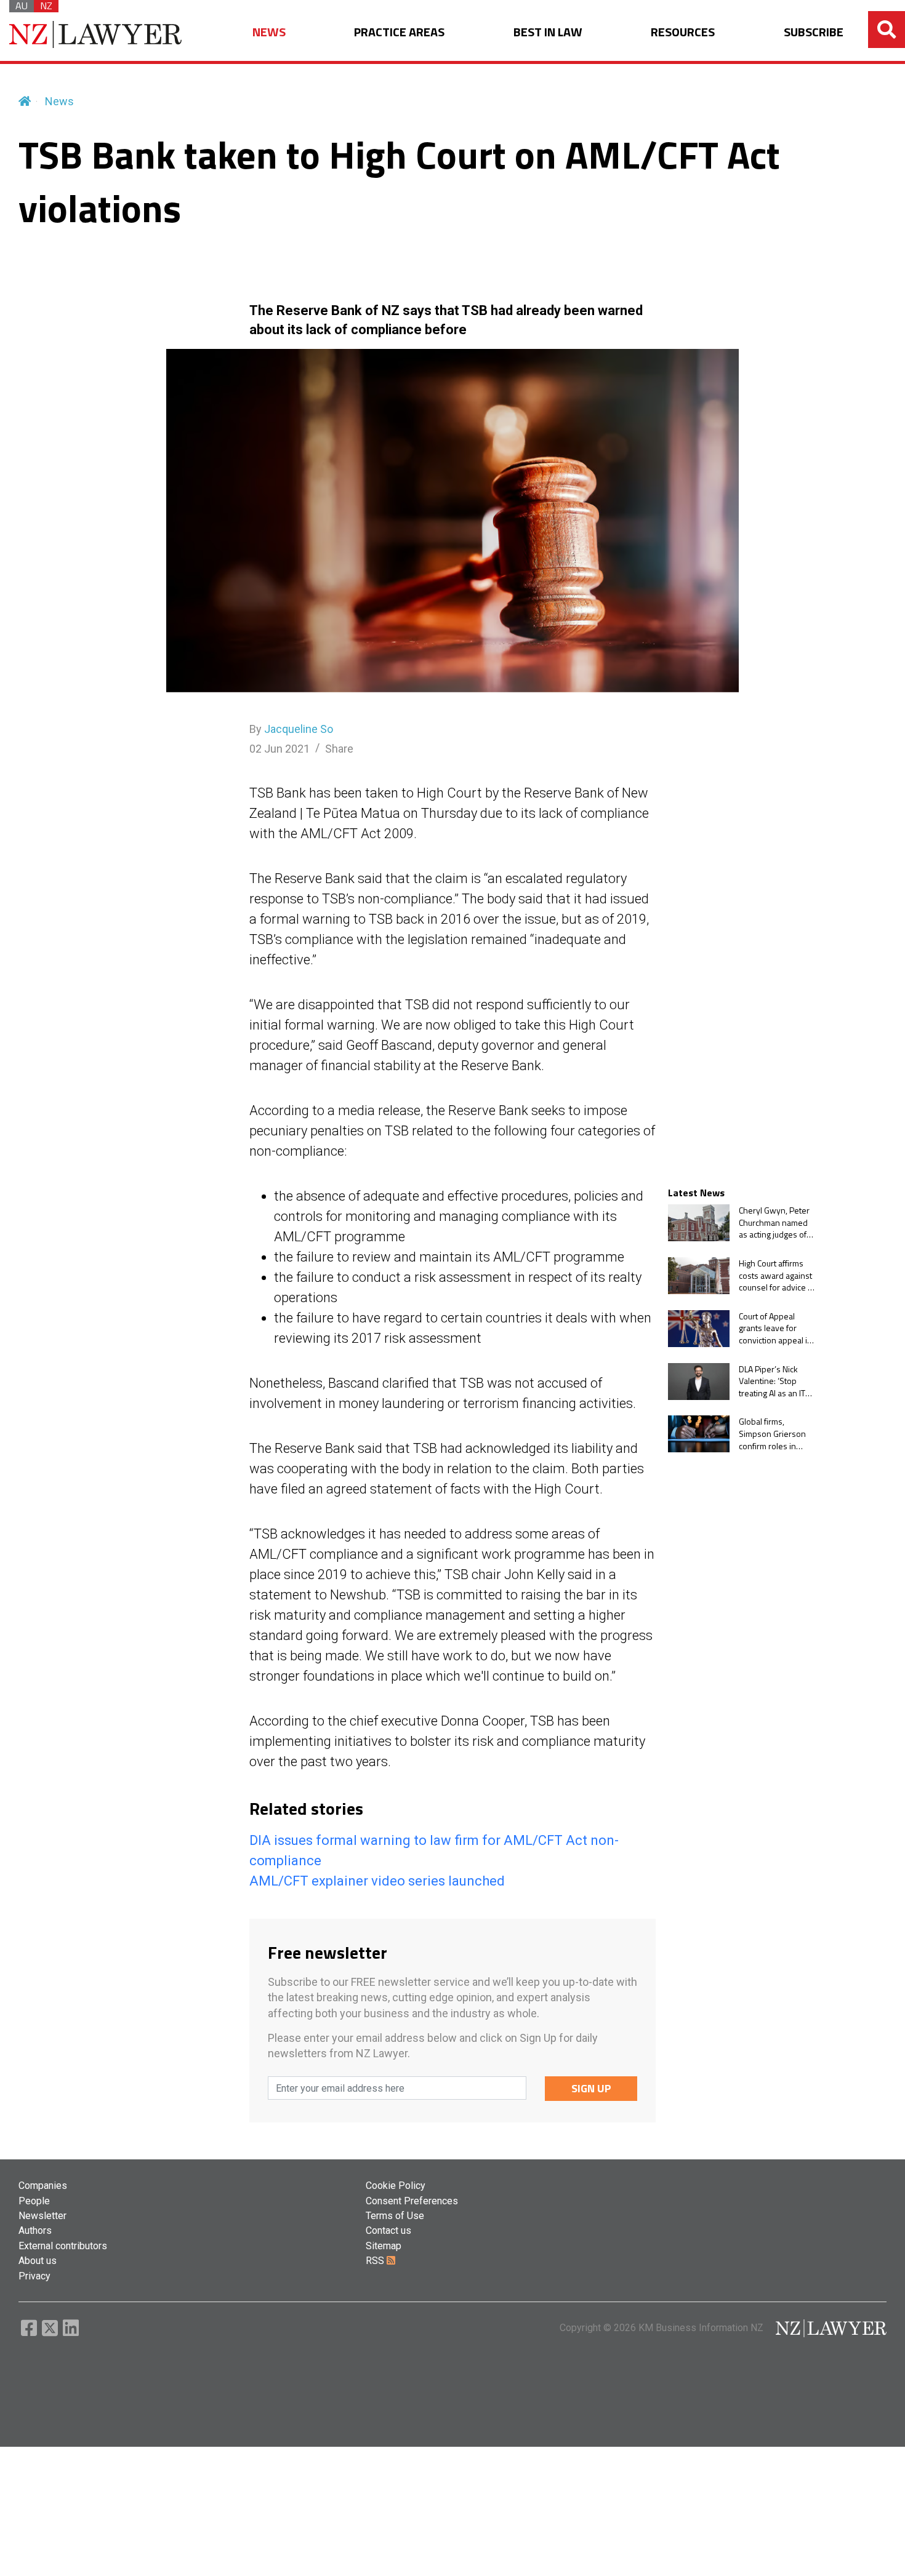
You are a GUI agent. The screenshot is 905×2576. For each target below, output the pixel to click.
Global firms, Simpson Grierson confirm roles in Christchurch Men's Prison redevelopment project (774, 1434)
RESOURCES (683, 32)
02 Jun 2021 (280, 749)
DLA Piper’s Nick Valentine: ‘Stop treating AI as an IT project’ (772, 1381)
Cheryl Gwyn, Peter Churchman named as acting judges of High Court (774, 1222)
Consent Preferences (412, 2201)
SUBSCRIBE (814, 32)
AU (22, 6)
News (59, 101)
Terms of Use (395, 2216)
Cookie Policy (396, 2186)
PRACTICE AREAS (399, 32)
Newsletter (42, 2216)
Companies (43, 2186)
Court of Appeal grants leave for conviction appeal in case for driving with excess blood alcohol (776, 1328)
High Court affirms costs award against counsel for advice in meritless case (777, 1275)
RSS (376, 2261)
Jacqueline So (299, 729)
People (34, 2201)
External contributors (63, 2246)
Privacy (34, 2276)
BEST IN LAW (548, 32)
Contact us (388, 2230)
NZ (46, 6)
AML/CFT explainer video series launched (377, 1881)
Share (339, 749)
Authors (35, 2230)
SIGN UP (591, 2088)
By (291, 729)
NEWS (269, 32)
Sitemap (384, 2246)
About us (38, 2261)
